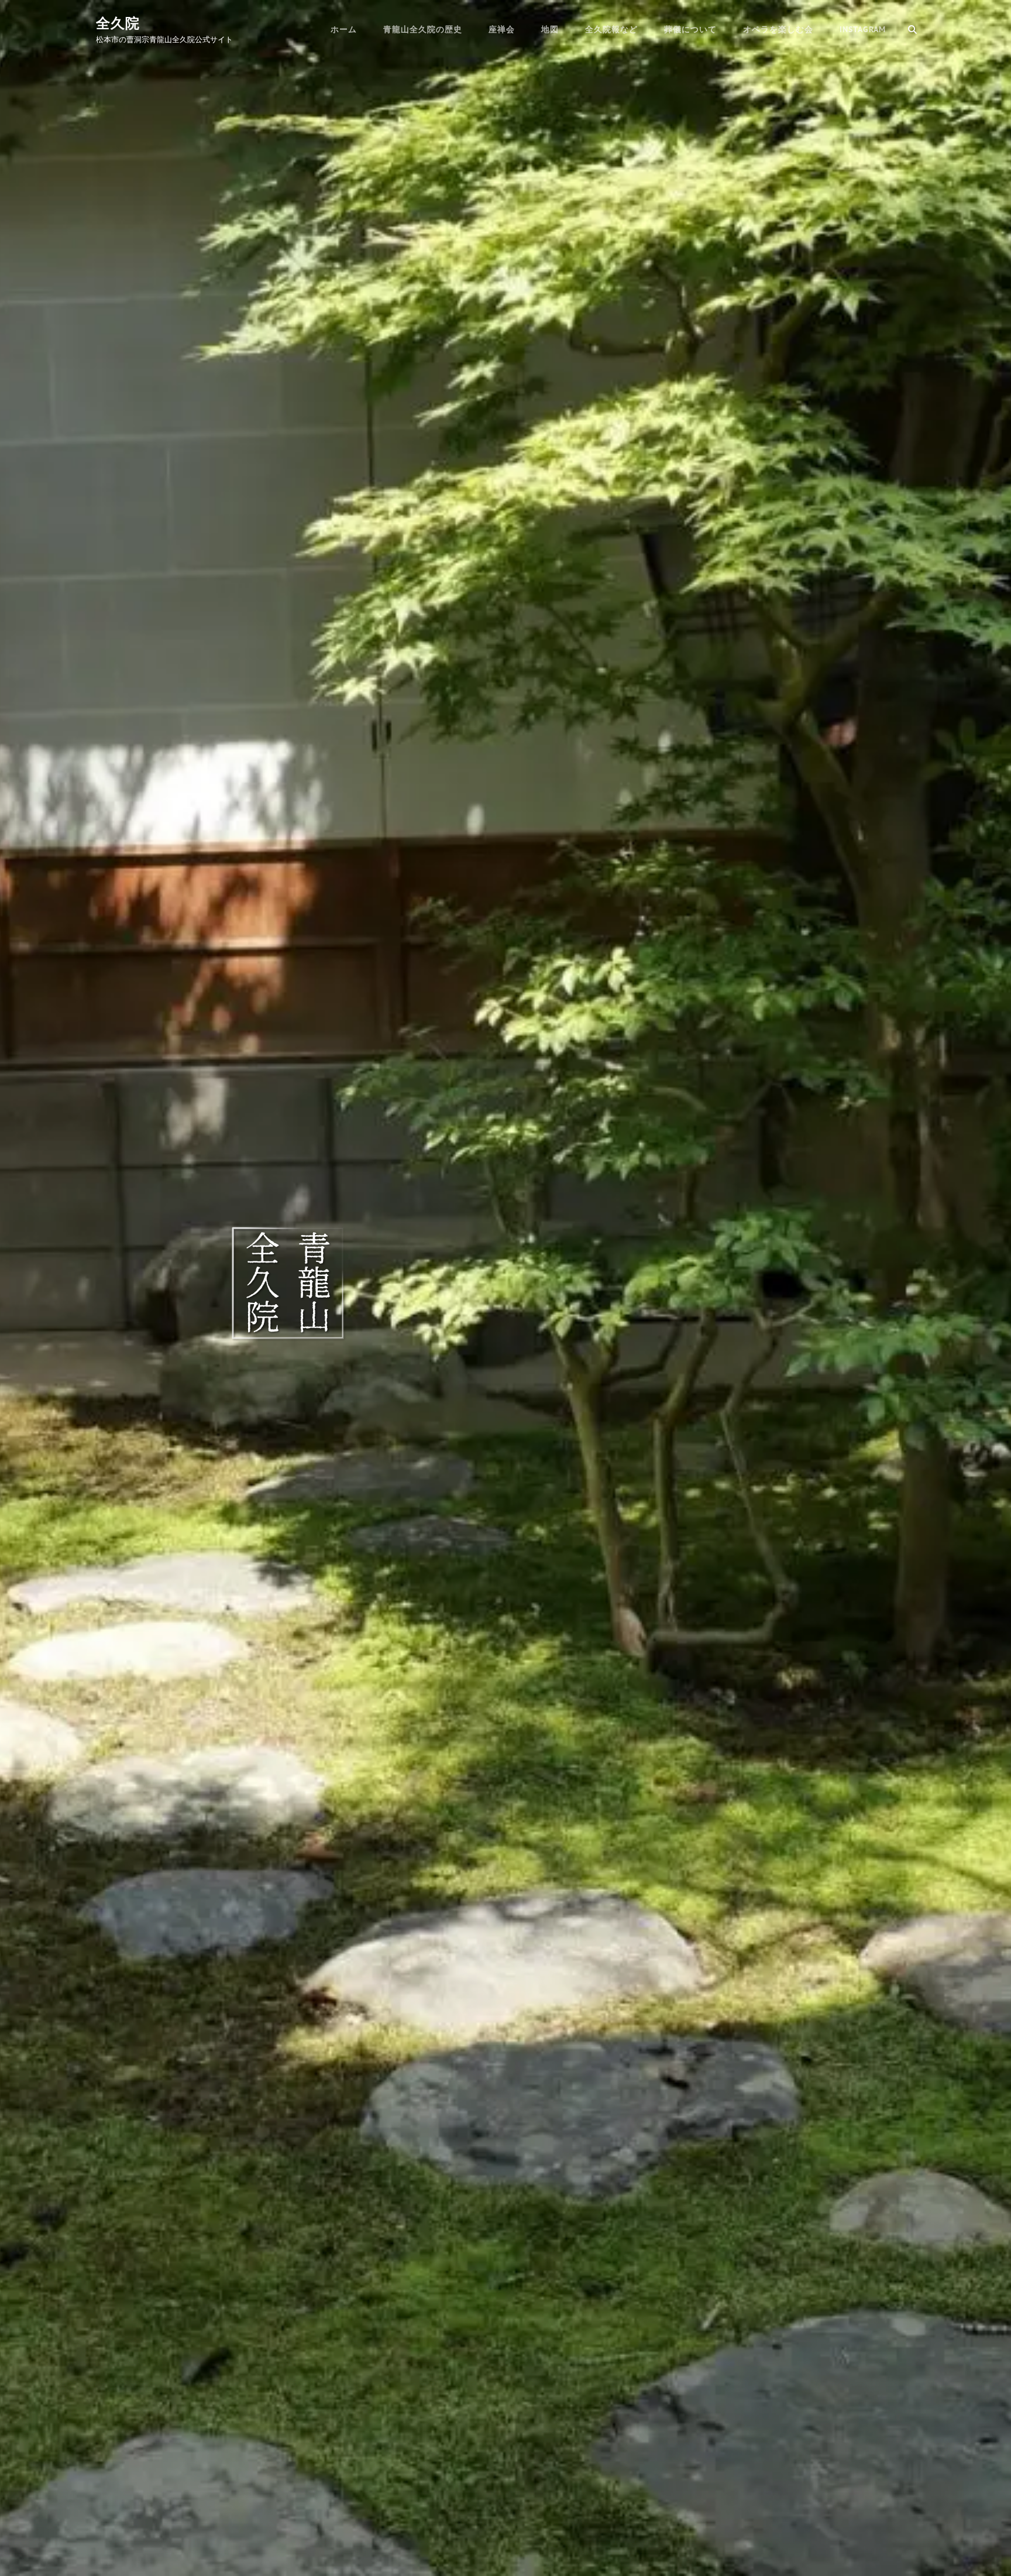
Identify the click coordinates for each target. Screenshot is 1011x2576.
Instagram (863, 29)
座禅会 (502, 29)
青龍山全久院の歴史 (423, 29)
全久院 (118, 23)
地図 (550, 29)
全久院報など (611, 29)
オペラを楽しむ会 (778, 29)
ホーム (344, 29)
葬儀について (690, 29)
